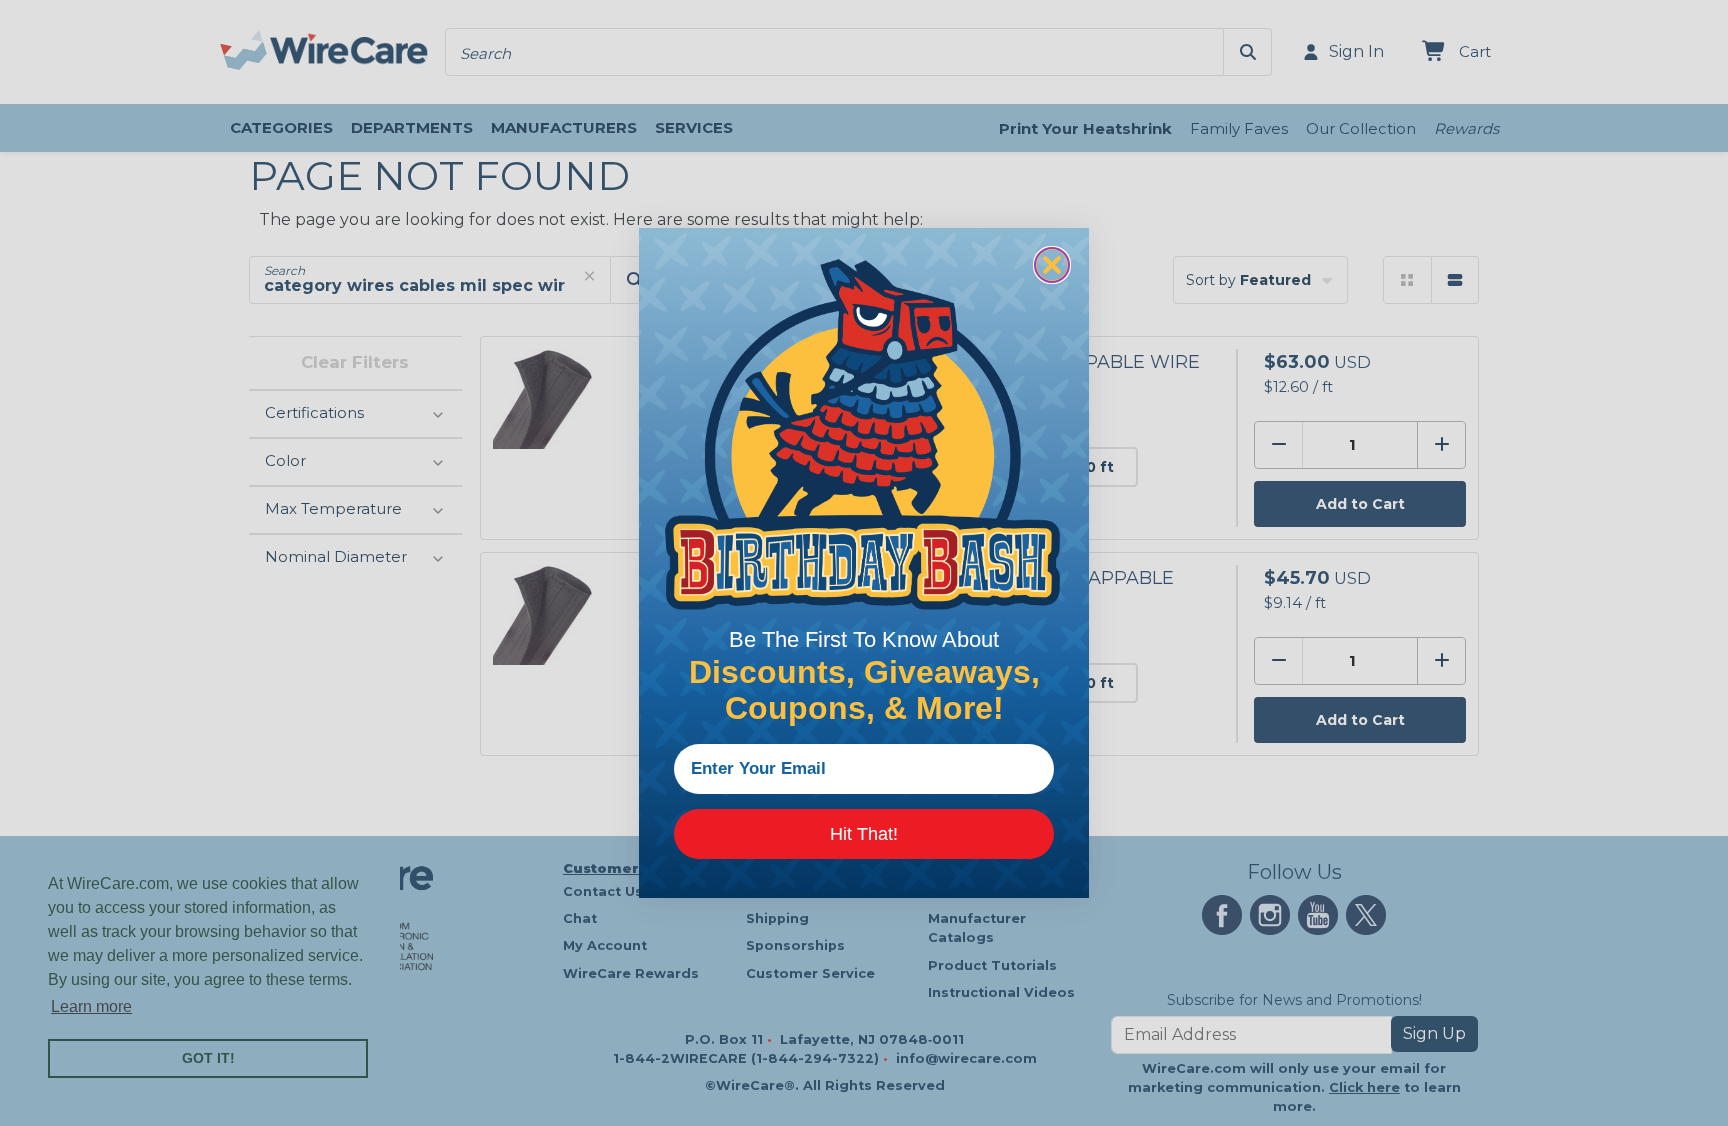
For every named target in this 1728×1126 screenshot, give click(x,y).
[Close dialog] (1052, 265)
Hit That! (864, 834)
